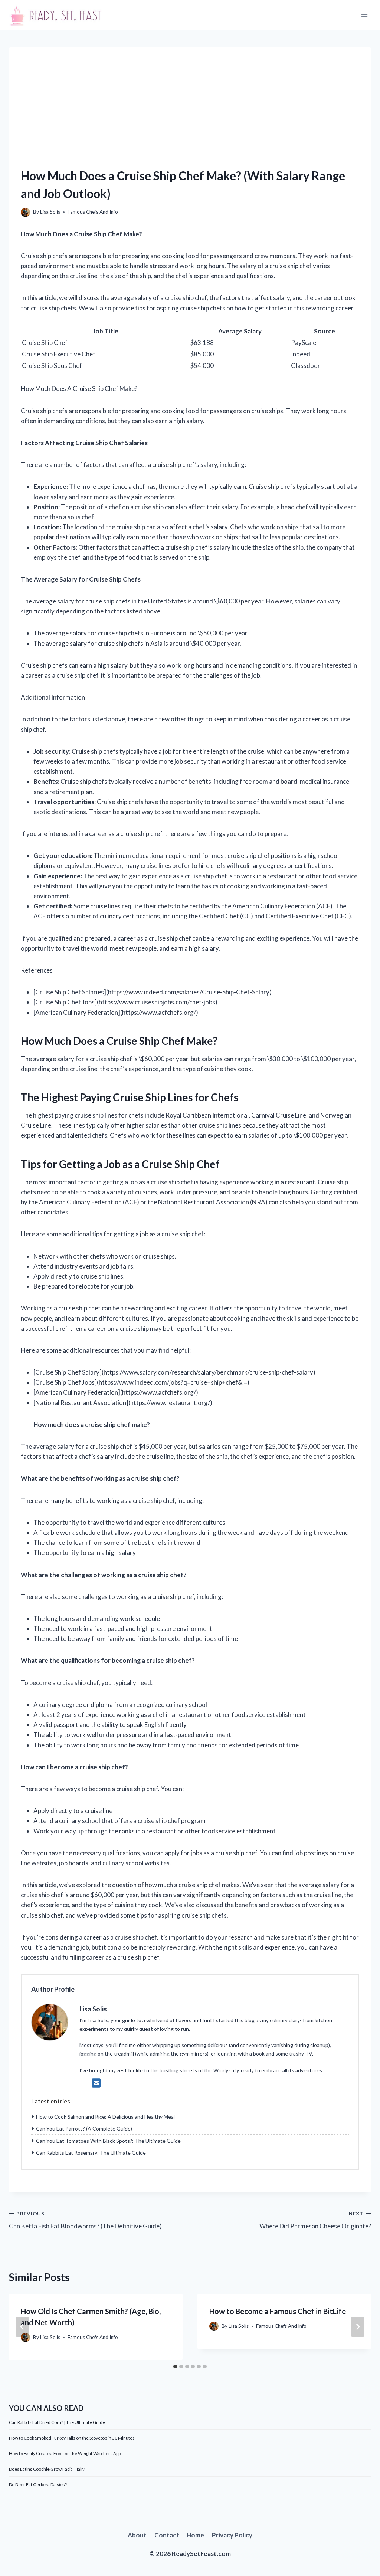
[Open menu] (364, 15)
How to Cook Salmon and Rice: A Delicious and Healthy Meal (105, 2117)
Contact (167, 2535)
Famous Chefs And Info (93, 212)
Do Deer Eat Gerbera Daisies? (38, 2485)
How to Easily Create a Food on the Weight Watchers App (65, 2453)
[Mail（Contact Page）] (96, 2083)
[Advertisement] (190, 99)
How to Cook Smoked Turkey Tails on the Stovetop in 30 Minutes (72, 2438)
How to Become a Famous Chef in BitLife (278, 2311)
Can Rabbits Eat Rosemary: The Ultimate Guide (91, 2153)
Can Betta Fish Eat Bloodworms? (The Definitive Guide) (85, 2220)
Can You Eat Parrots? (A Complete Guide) (84, 2128)
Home (195, 2535)
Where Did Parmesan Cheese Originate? (315, 2220)
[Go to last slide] (22, 2327)
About (137, 2535)
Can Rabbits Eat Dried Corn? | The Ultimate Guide (57, 2422)
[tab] (175, 2366)
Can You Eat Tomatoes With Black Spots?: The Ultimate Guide (108, 2141)
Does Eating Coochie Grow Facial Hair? (47, 2469)
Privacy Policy (232, 2535)
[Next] (358, 2327)
